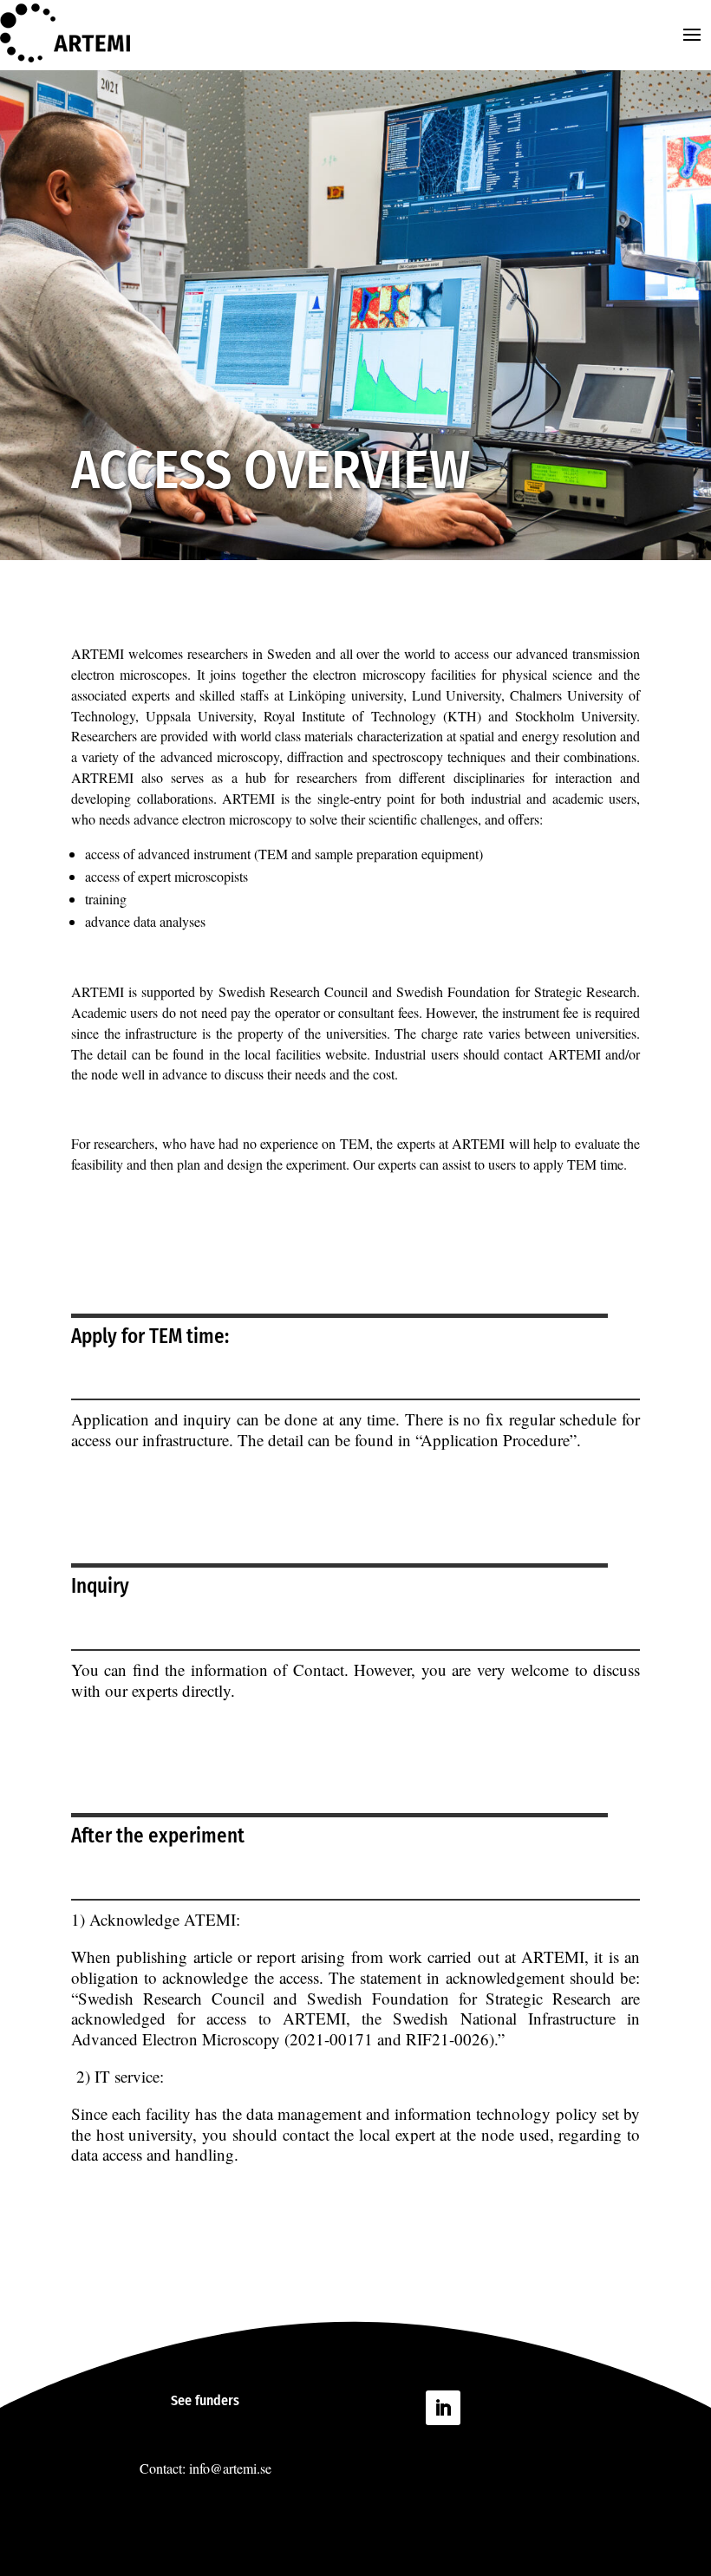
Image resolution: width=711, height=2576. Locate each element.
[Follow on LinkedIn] (443, 2408)
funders (217, 2400)
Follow (495, 2406)
